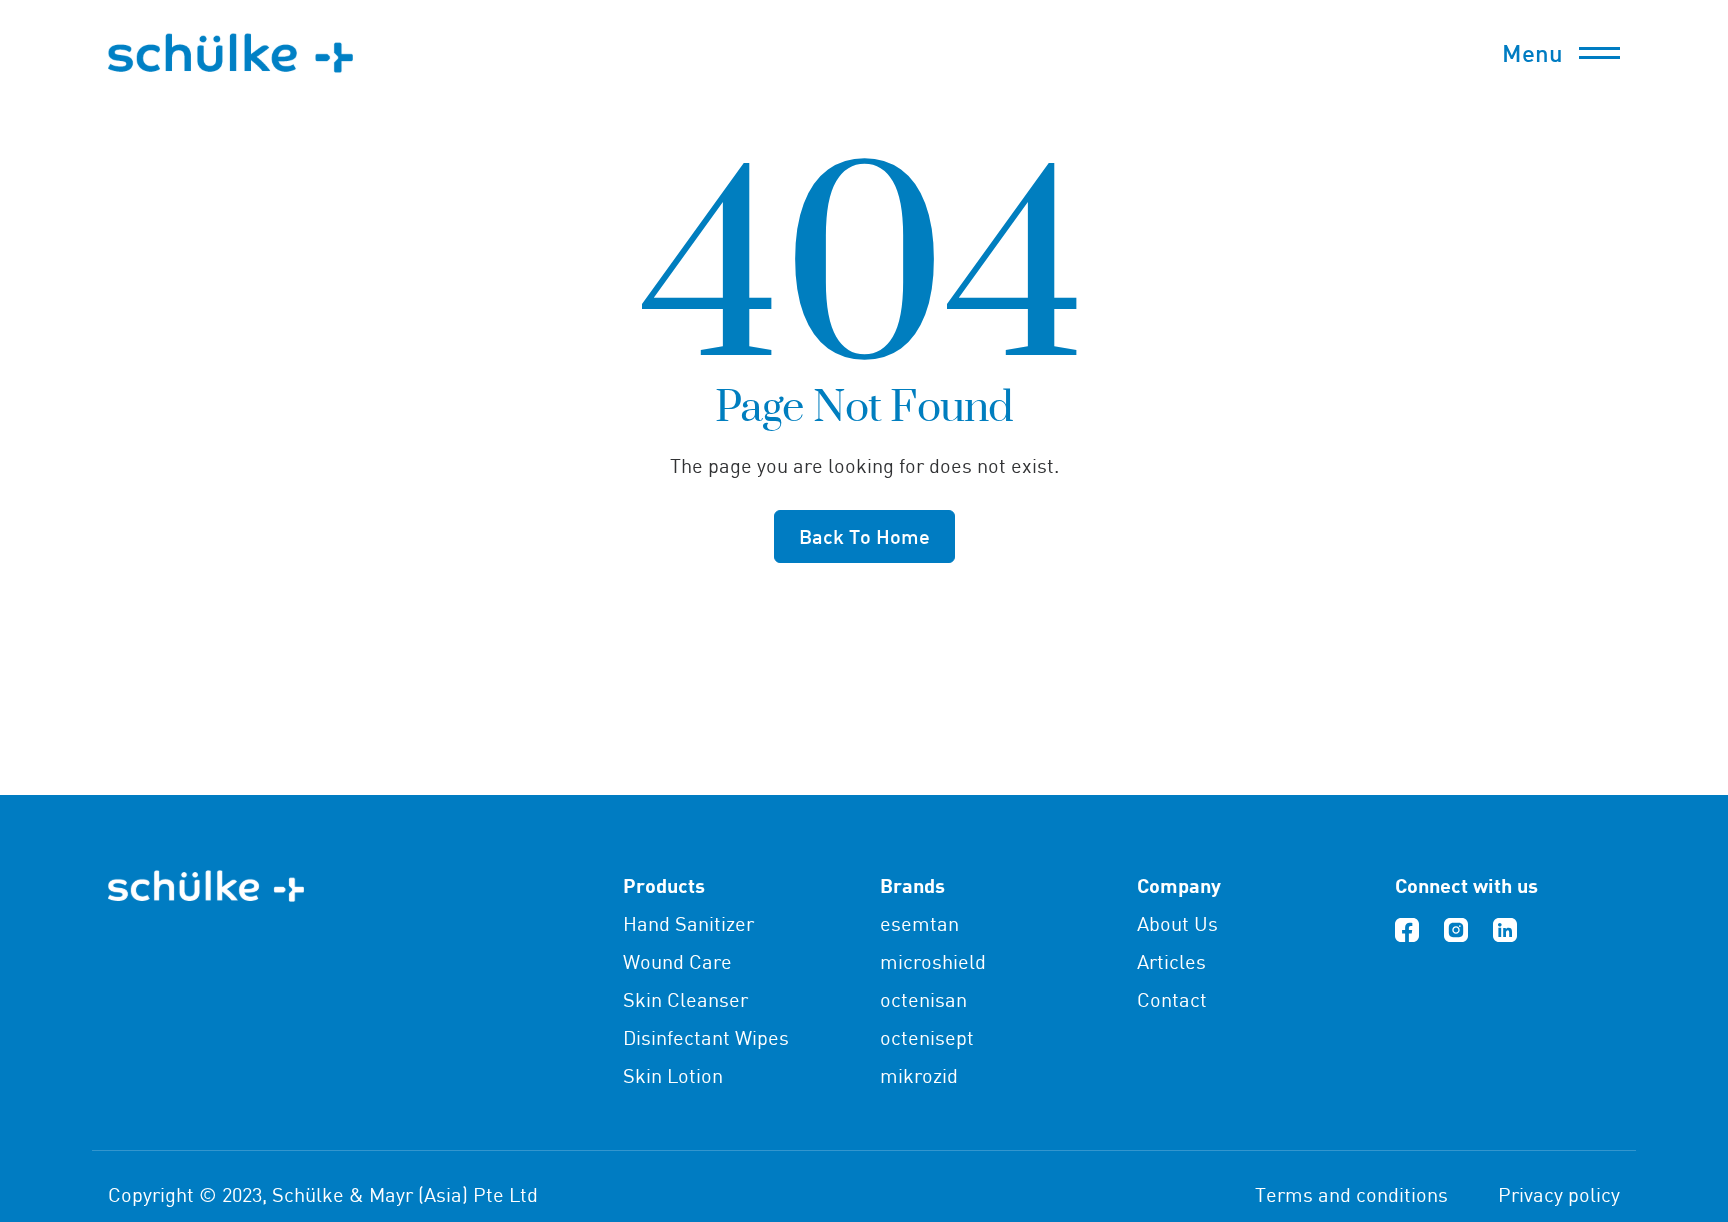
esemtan (919, 923)
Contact (1172, 999)
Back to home (864, 536)
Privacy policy (1559, 1194)
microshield (933, 961)
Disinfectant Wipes (706, 1037)
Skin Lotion (673, 1075)
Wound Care (677, 961)
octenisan (923, 999)
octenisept (927, 1037)
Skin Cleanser (685, 999)
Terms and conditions (1351, 1194)
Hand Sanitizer (688, 923)
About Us (1177, 923)
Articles (1171, 961)
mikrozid (919, 1075)
